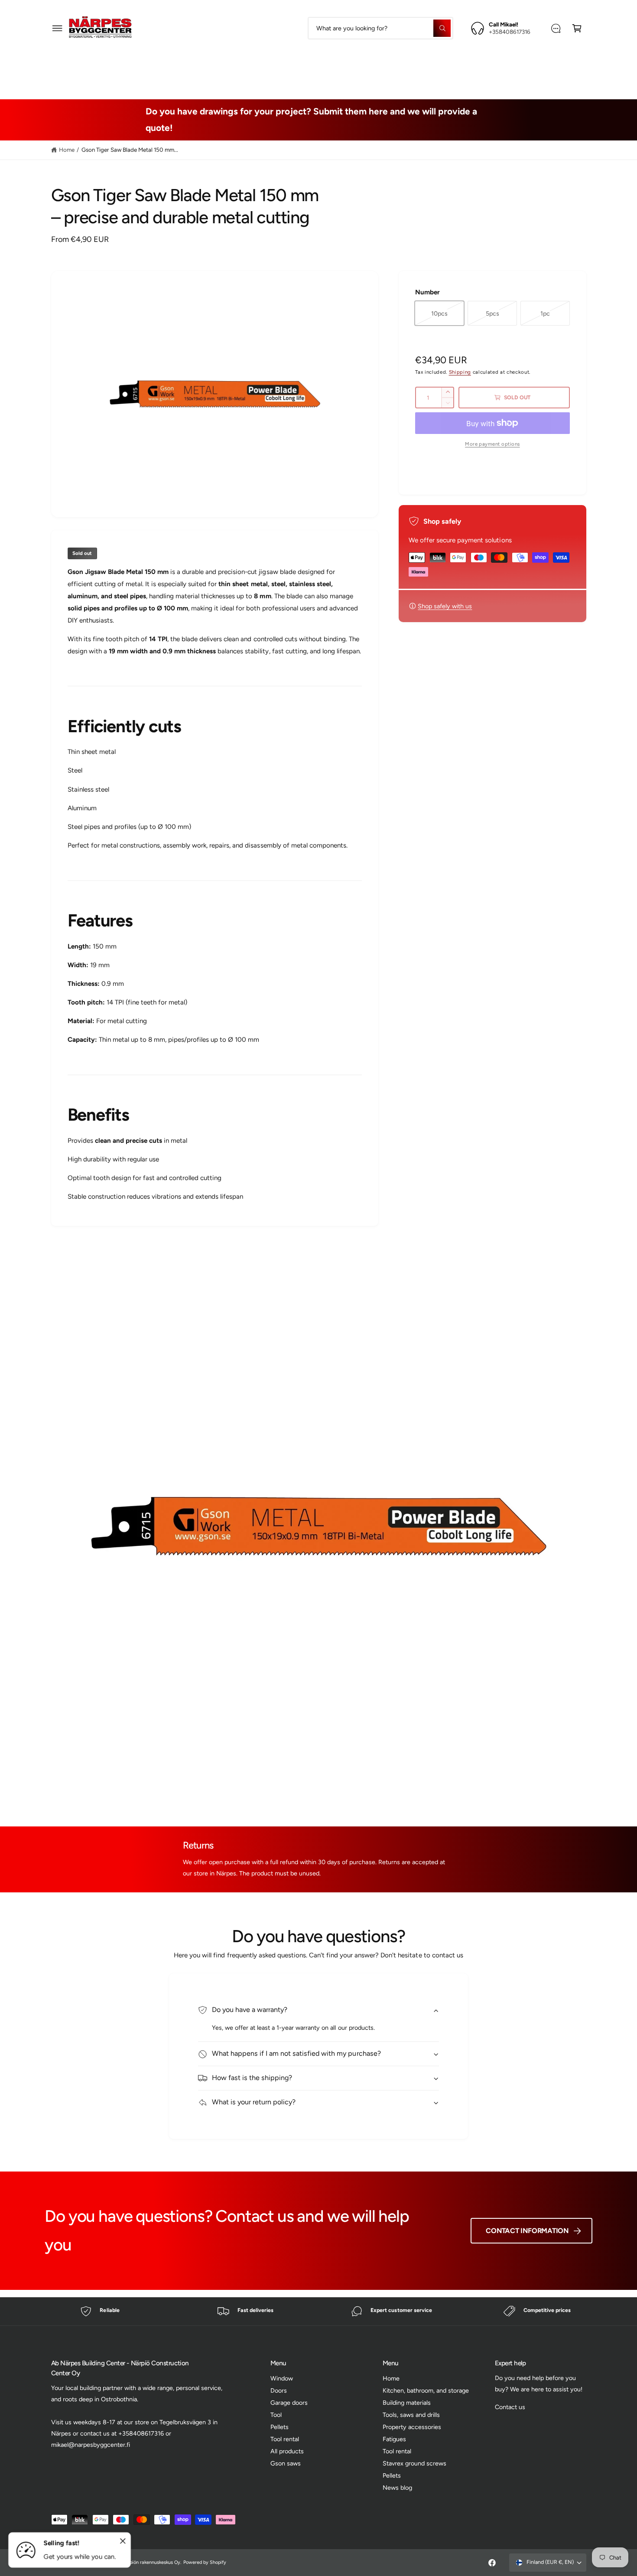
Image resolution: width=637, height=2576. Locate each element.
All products (287, 2451)
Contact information (527, 2231)
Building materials (256, 67)
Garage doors (289, 2403)
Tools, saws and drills (333, 67)
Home (67, 150)
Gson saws (286, 2463)
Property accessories (416, 67)
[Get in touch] (556, 28)
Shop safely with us (445, 606)
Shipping (460, 372)
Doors (279, 2390)
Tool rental (285, 2439)
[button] (57, 28)
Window (282, 2378)
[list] (318, 2311)
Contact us (510, 2407)
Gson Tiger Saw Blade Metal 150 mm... (130, 150)
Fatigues (479, 67)
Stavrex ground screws (414, 2463)
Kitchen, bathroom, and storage (426, 2390)
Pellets (279, 2427)
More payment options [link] (492, 444)
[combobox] (380, 28)
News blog (397, 2488)
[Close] (123, 2541)
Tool (276, 2415)
